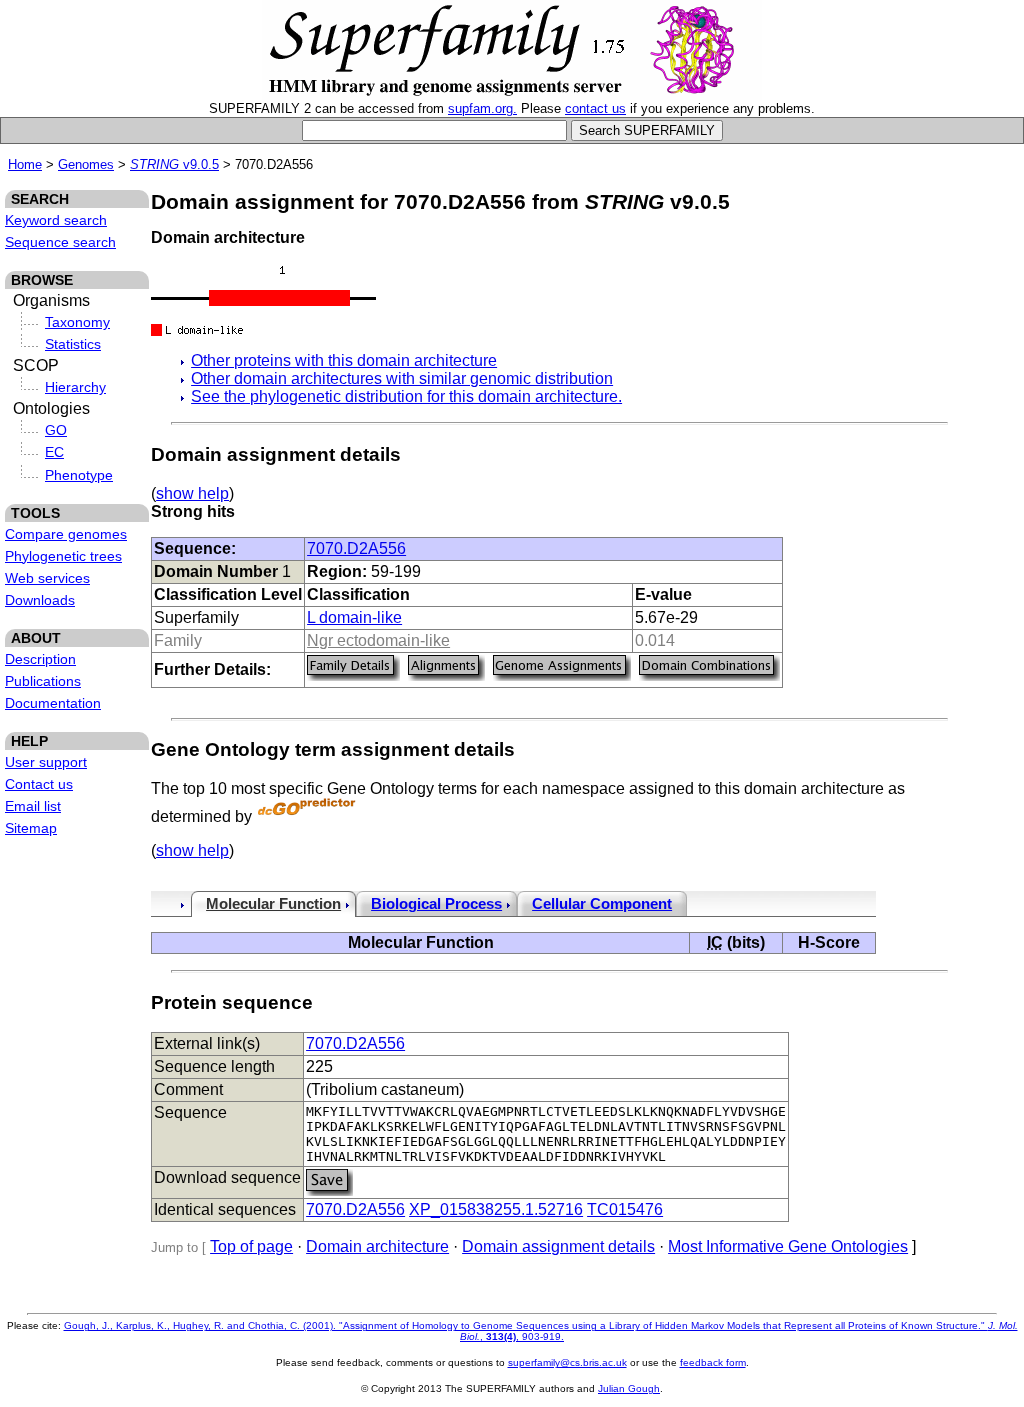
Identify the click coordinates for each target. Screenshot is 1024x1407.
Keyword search (56, 220)
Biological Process (436, 904)
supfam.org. (482, 108)
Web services (47, 578)
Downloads (40, 600)
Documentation (53, 703)
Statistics (73, 344)
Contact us (39, 784)
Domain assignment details (558, 1246)
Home (25, 164)
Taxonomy (77, 322)
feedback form (713, 1362)
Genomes (86, 164)
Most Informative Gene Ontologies (788, 1246)
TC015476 (625, 1209)
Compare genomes (66, 534)
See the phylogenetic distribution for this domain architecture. (406, 396)
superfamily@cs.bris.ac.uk (567, 1362)
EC (54, 452)
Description (40, 659)
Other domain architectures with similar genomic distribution (402, 378)
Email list (33, 806)
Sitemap (31, 828)
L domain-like (354, 617)
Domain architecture (377, 1246)
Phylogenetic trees (63, 556)
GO (56, 430)
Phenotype (79, 475)
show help (192, 493)
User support (46, 762)
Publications (43, 681)
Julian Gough (629, 1388)
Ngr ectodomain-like (378, 640)
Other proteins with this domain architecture (344, 360)
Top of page (251, 1246)
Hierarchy (75, 387)
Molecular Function (273, 904)
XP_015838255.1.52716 (496, 1209)
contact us (595, 108)
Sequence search (60, 242)
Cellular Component (602, 904)
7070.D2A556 (356, 548)
